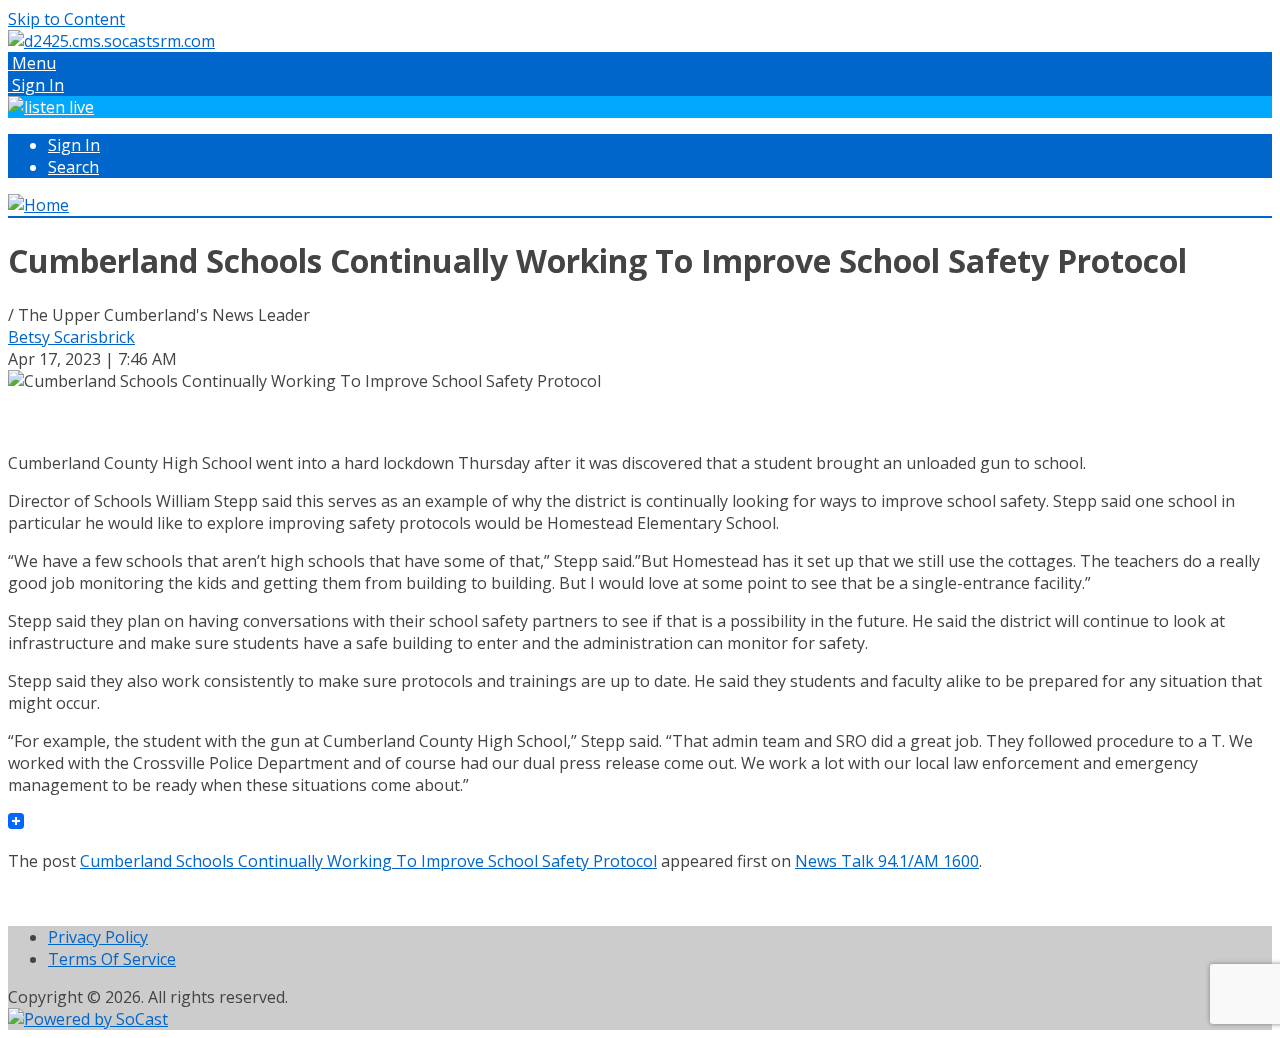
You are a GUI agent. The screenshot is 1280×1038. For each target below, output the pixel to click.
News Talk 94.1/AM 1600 (887, 861)
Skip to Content (66, 19)
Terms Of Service (112, 959)
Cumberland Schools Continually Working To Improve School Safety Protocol (368, 861)
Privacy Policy (98, 937)
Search (73, 167)
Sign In (74, 145)
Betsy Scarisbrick (71, 337)
